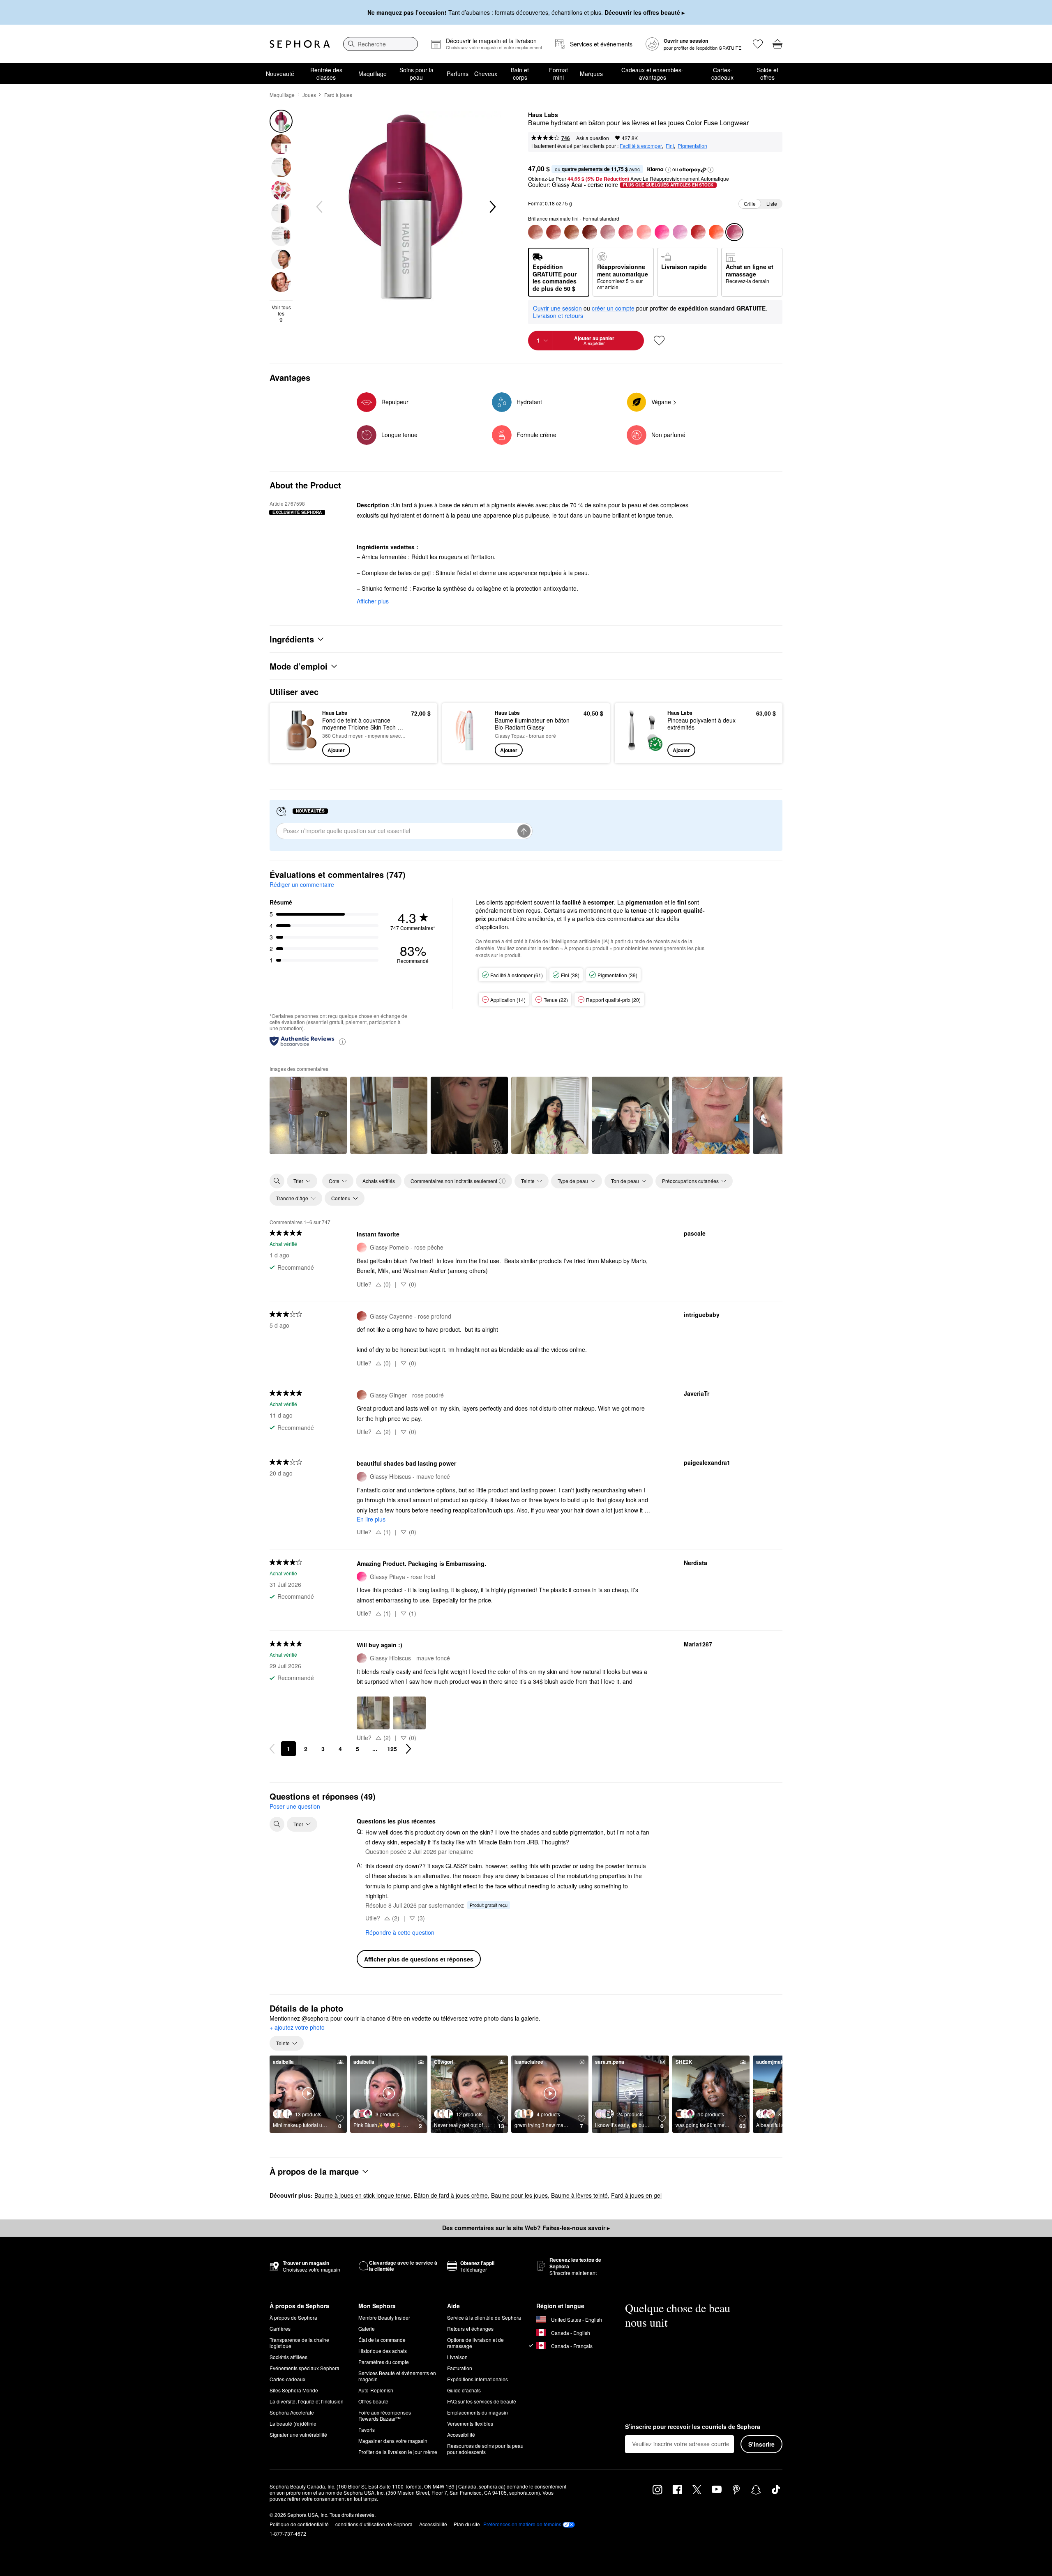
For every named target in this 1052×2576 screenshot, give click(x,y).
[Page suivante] (408, 1749)
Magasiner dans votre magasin (393, 2441)
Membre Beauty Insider (384, 2317)
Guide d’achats (464, 2390)
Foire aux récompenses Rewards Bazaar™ (385, 2415)
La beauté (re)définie (293, 2423)
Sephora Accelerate (292, 2412)
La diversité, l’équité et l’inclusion (307, 2401)
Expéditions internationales (478, 2379)
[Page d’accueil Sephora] (300, 44)
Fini (670, 146)
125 (392, 1749)
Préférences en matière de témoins (522, 2524)
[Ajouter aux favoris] (659, 341)
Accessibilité (461, 2434)
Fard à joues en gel (636, 2195)
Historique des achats (383, 2351)
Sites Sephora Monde (294, 2390)
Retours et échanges (470, 2329)
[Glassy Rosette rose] (626, 232)
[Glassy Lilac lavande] (680, 232)
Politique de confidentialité (299, 2524)
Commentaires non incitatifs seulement (454, 1181)
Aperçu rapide (297, 751)
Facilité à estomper (641, 146)
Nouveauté (280, 74)
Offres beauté (373, 2401)
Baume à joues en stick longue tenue (362, 2195)
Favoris (367, 2430)
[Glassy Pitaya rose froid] (662, 232)
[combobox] (381, 44)
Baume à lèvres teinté (579, 2195)
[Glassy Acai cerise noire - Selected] (734, 232)
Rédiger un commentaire (302, 884)
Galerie (367, 2329)
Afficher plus (373, 601)
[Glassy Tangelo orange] (716, 232)
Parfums (458, 74)
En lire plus (371, 1519)
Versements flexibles (470, 2423)
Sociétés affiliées (288, 2357)
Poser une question (295, 1806)
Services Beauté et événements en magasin (397, 2376)
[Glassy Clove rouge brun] (590, 232)
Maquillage (373, 74)
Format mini (558, 74)
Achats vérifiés (379, 1181)
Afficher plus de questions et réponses (419, 1959)
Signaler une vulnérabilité (298, 2434)
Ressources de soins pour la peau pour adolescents (485, 2449)
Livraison (457, 2357)
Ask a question (593, 138)
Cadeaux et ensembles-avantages (652, 74)
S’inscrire (761, 2444)
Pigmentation (692, 146)
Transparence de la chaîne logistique (299, 2343)
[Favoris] (758, 44)
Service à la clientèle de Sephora (484, 2317)
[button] (668, 170)
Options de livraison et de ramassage (475, 2343)
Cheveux (486, 74)
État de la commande (382, 2340)
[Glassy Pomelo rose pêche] (644, 232)
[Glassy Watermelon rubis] (698, 232)
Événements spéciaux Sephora (305, 2368)
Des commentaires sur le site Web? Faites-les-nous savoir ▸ (526, 2228)
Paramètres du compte (384, 2362)
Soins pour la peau (416, 74)
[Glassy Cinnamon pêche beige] (572, 232)
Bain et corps (520, 74)
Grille (750, 204)
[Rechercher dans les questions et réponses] (277, 1824)
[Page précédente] (272, 1749)
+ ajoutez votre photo (297, 2028)
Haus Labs (543, 115)
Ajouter (336, 750)
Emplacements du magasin (478, 2412)
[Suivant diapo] (492, 207)
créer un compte (613, 308)
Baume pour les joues (519, 2195)
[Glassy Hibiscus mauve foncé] (608, 232)
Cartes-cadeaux (722, 74)
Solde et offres (768, 74)
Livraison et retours (558, 315)
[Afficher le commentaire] (308, 1115)
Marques (591, 74)
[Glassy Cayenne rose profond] (554, 232)
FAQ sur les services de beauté (482, 2401)
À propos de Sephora (293, 2317)
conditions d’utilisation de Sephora (374, 2524)
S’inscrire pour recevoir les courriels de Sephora (693, 2427)
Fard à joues (338, 95)
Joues (309, 95)
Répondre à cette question (400, 1932)
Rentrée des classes (326, 74)
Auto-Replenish (376, 2390)
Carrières (280, 2329)
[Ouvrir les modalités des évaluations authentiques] (342, 1041)
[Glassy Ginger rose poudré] (535, 232)
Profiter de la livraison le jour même (398, 2452)
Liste (772, 204)
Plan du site (467, 2524)
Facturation (460, 2368)
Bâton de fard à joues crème (451, 2195)
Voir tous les (281, 314)
